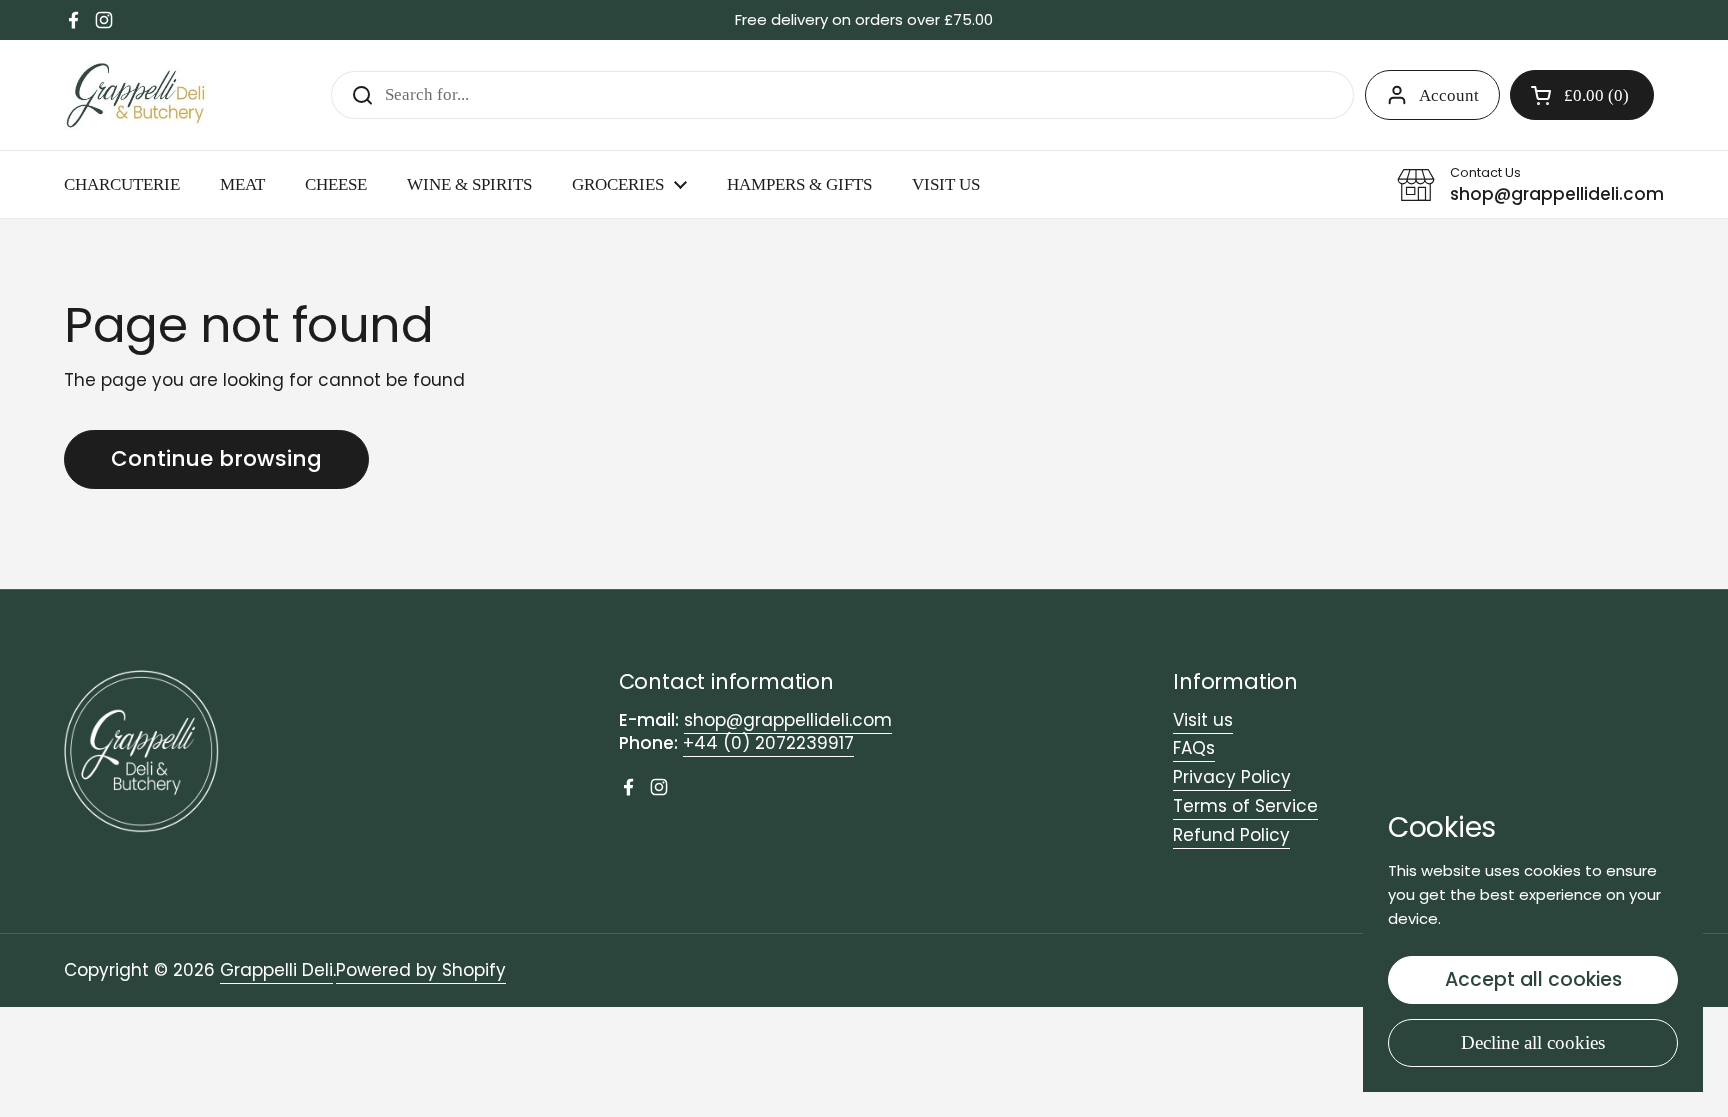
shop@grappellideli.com (788, 720)
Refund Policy (1231, 835)
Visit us (1203, 720)
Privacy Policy (1232, 777)
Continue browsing (216, 458)
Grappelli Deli (276, 970)
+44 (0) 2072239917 (768, 743)
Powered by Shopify (421, 970)
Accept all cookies (1533, 979)
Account (1449, 95)
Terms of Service (1245, 806)
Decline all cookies (1533, 1042)
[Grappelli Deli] (137, 95)
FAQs (1194, 748)
